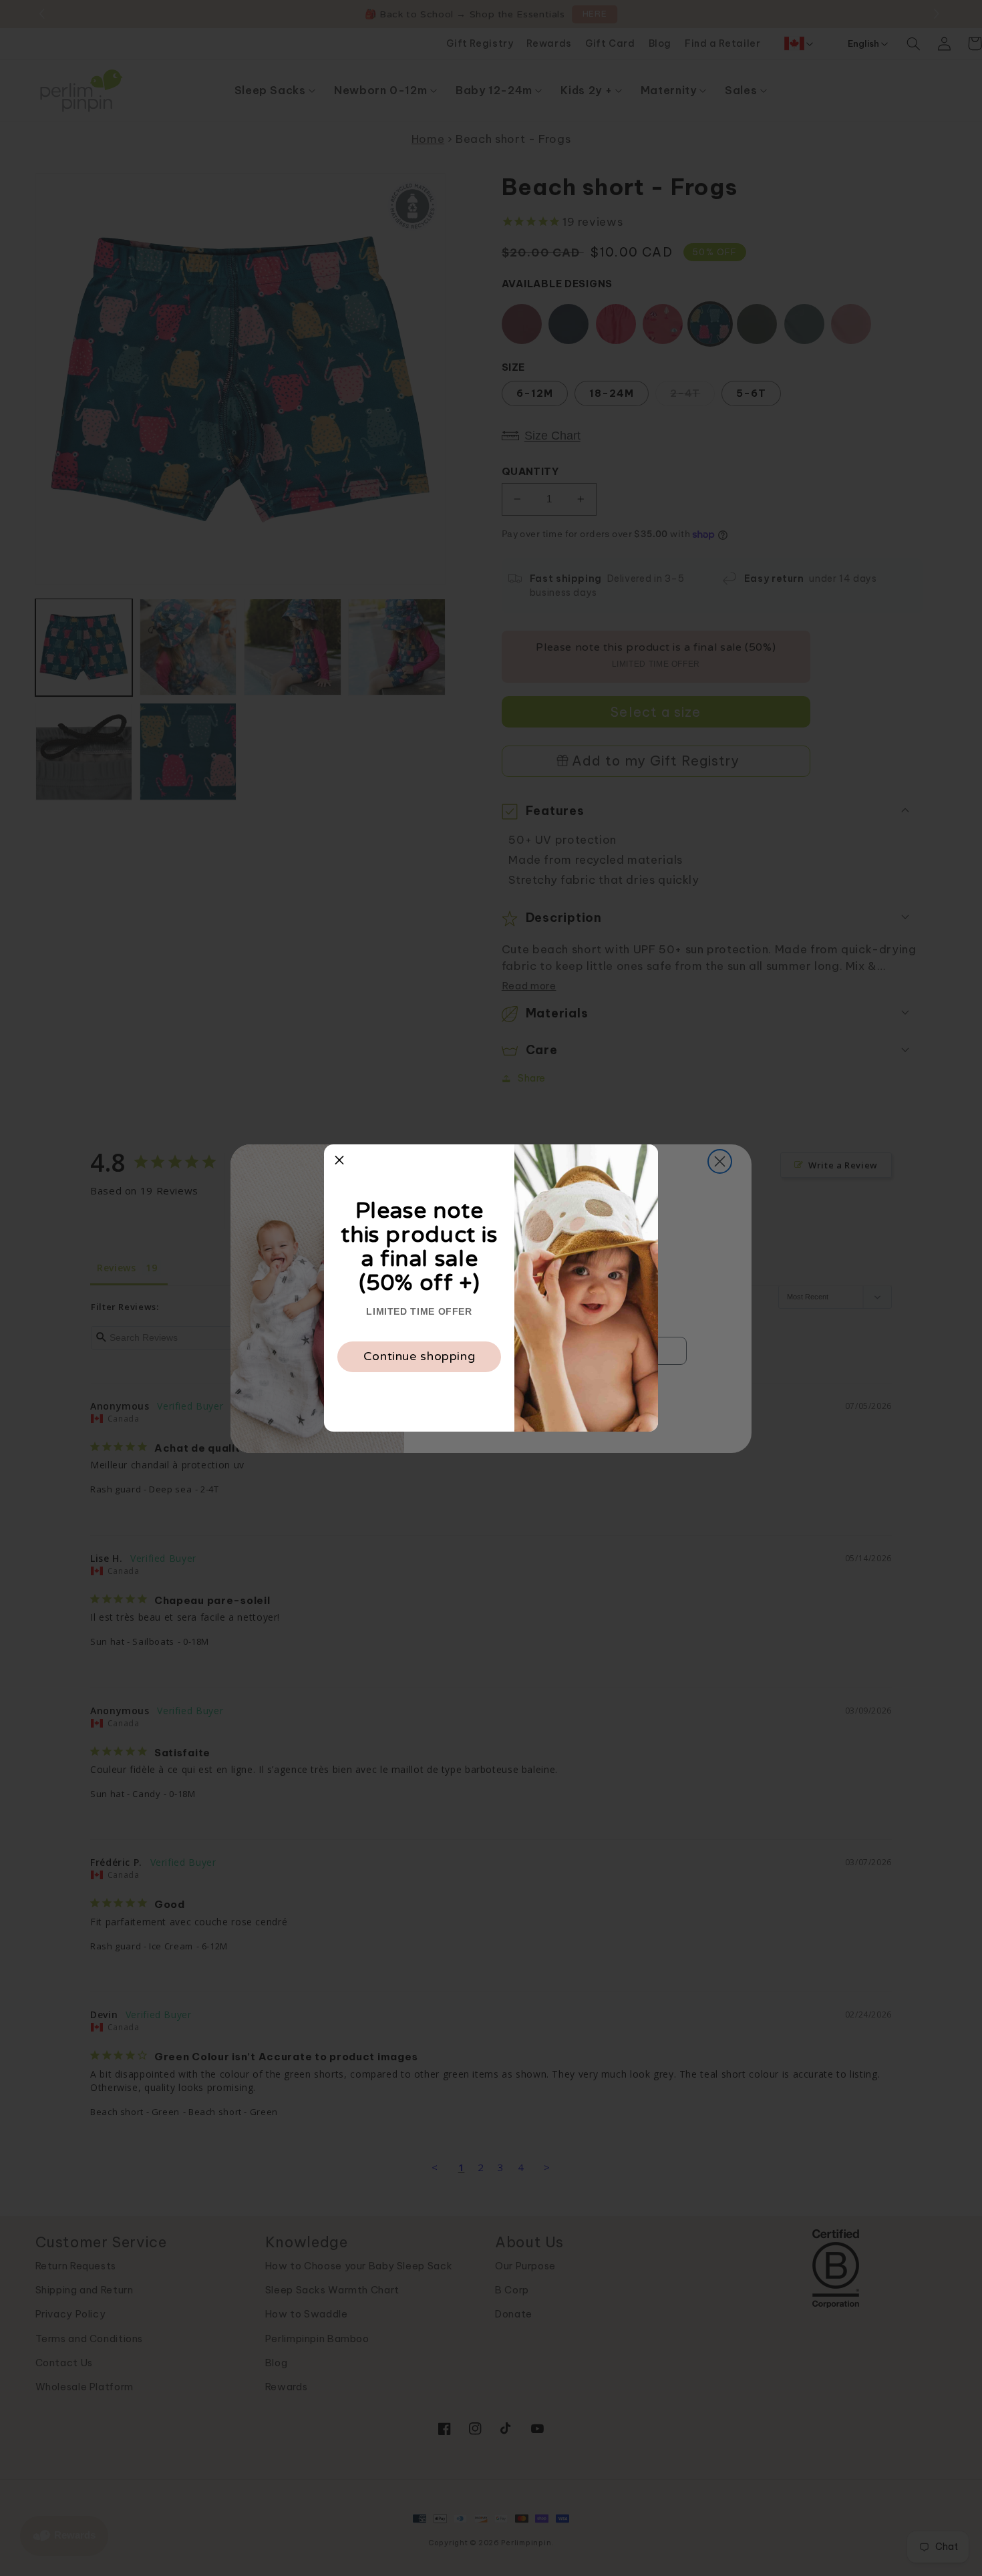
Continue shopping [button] (420, 1356)
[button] (339, 1160)
